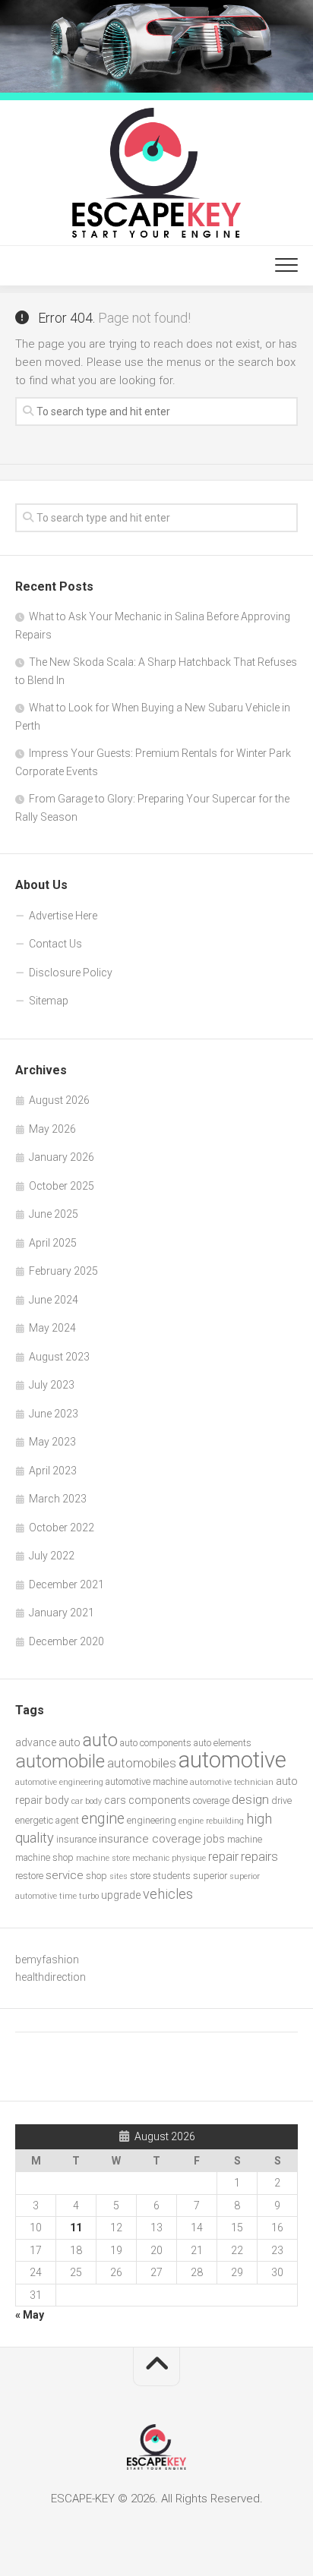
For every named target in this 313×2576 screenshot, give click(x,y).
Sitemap (49, 1001)
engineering (152, 1820)
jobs (214, 1839)
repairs (259, 1857)
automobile (60, 1761)
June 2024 (54, 1300)
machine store (103, 1858)
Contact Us (55, 944)
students (172, 1876)
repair (223, 1857)
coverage (211, 1800)
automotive (232, 1760)
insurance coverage (150, 1839)
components (160, 1800)
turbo (89, 1896)
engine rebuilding (211, 1821)
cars (115, 1800)
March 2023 (58, 1499)
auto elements (223, 1743)
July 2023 (52, 1385)
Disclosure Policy (71, 973)
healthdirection (51, 1977)
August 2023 (59, 1357)
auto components (156, 1743)
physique (189, 1858)
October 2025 (62, 1186)
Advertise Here (63, 916)
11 (76, 2228)
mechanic (151, 1858)
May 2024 (52, 1328)
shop (96, 1876)
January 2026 (62, 1157)
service (65, 1875)
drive (281, 1800)
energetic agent (47, 1820)
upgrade (121, 1895)
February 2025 (63, 1271)
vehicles (168, 1894)
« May (30, 2315)
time (68, 1896)
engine (103, 1819)
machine (245, 1839)
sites (119, 1876)
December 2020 (66, 1641)
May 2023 (52, 1442)
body (57, 1800)
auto (100, 1740)
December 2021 (66, 1584)
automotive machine (147, 1781)
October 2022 (62, 1528)
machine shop (44, 1857)
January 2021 (62, 1613)
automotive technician (232, 1782)
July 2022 (52, 1556)
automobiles (142, 1763)
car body (87, 1801)
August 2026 (59, 1100)
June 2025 (54, 1214)
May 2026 (52, 1129)
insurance (76, 1839)
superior (210, 1876)
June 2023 (54, 1414)
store (140, 1876)
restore (29, 1876)
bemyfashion (47, 1960)
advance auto (48, 1742)
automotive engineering (59, 1782)
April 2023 (53, 1471)
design (250, 1799)
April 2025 (53, 1243)
